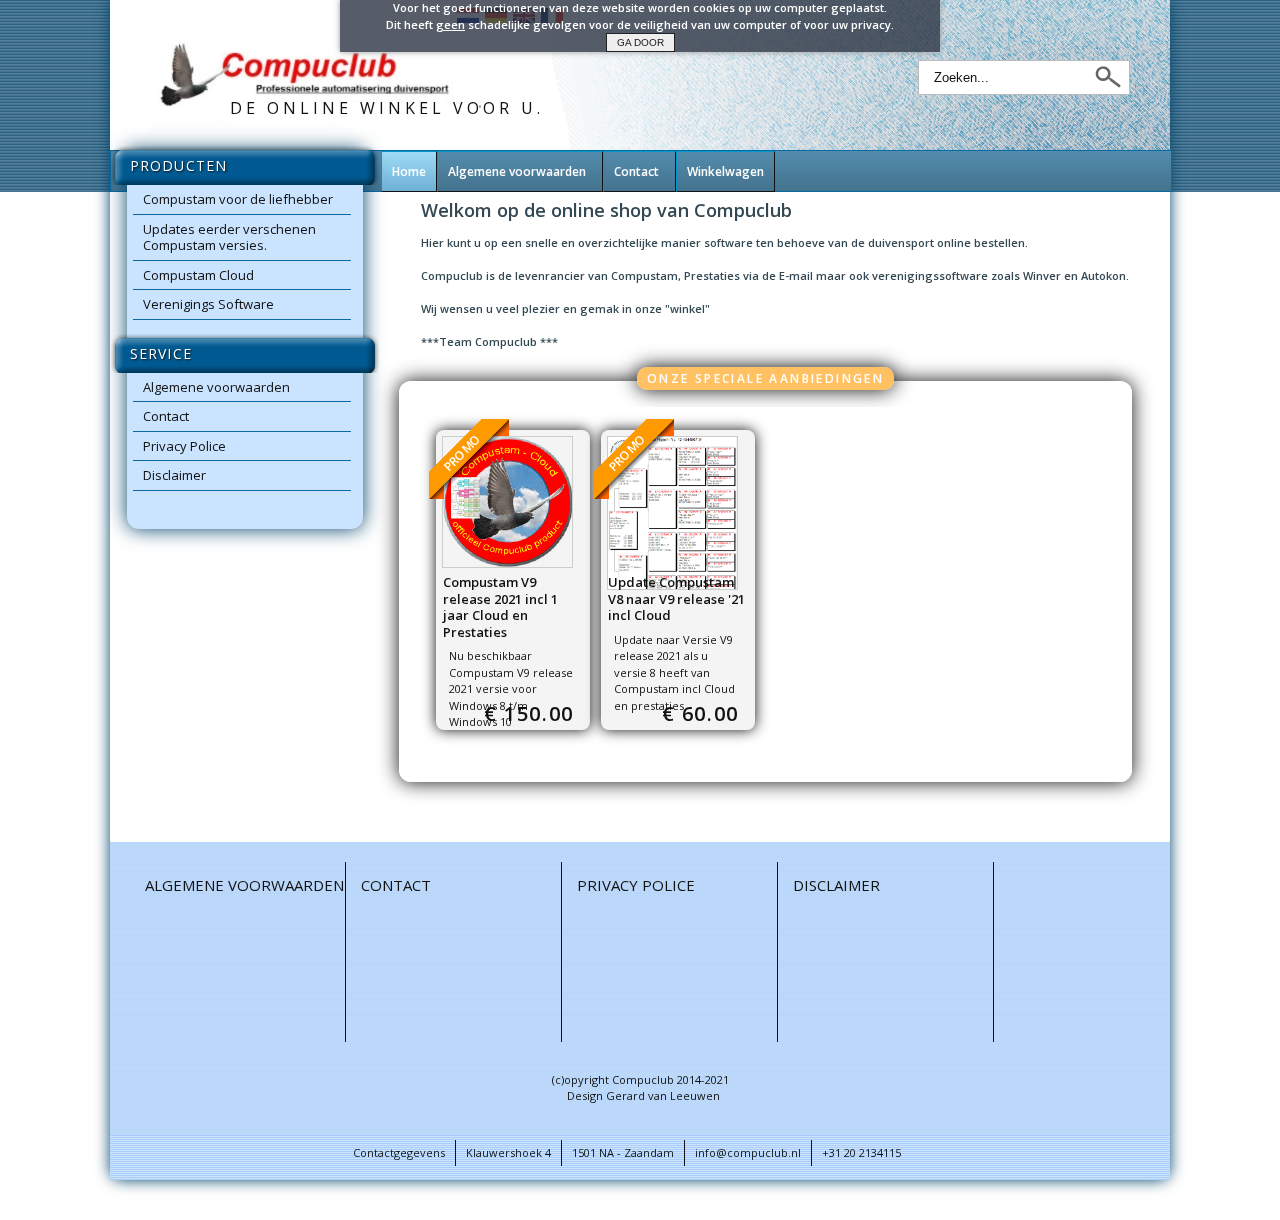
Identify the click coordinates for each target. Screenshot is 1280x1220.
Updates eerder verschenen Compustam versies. (229, 237)
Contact (166, 416)
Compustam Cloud (198, 275)
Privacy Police (184, 446)
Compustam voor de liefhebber (238, 199)
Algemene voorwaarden (216, 387)
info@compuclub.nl (748, 1152)
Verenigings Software (208, 304)
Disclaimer (174, 475)
